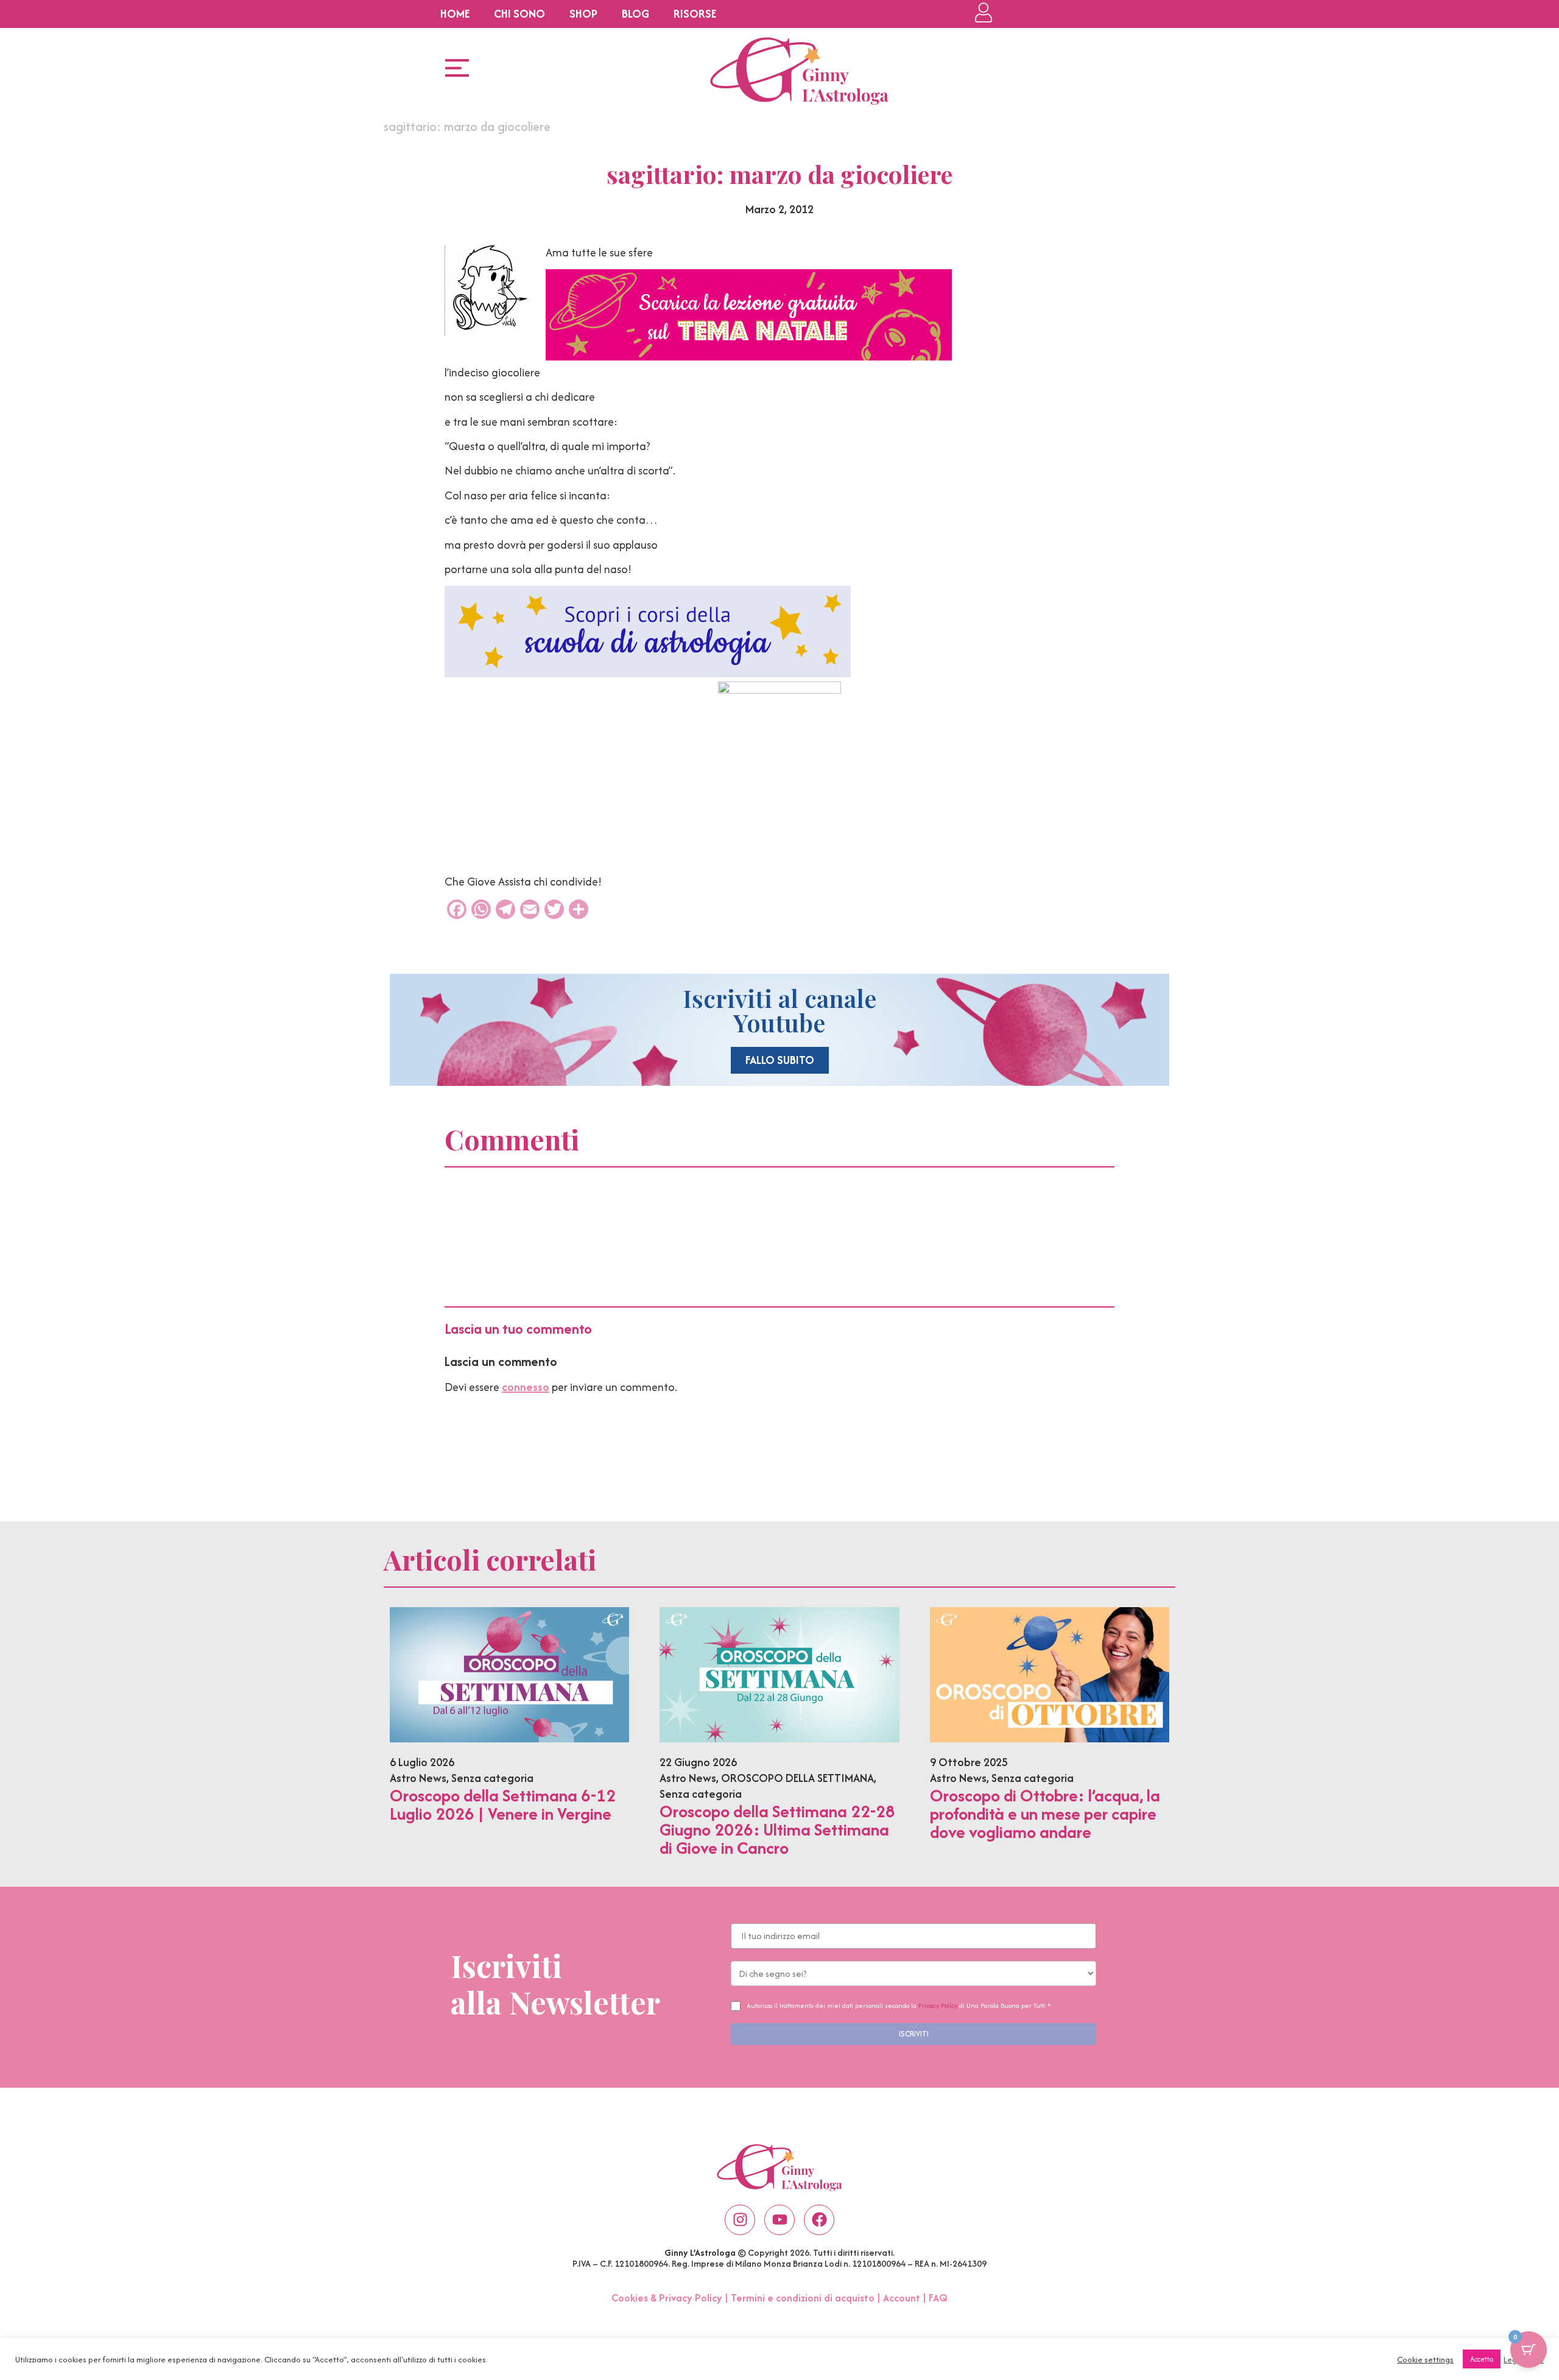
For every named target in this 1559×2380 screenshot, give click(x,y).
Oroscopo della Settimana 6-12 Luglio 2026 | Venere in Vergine (503, 1804)
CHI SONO (519, 14)
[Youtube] (779, 2220)
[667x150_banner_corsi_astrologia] (648, 673)
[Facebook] (819, 2220)
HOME (455, 14)
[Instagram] (740, 2220)
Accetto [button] (1482, 2359)
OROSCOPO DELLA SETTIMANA (797, 1778)
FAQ (938, 2298)
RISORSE (695, 14)
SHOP (583, 14)
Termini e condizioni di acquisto (803, 2298)
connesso (526, 1387)
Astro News (418, 1778)
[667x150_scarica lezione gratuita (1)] (749, 357)
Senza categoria (492, 1778)
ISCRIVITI (914, 2034)
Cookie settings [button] (1425, 2359)
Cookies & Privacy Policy (667, 2298)
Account (902, 2298)
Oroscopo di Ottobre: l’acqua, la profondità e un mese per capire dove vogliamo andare (1045, 1814)
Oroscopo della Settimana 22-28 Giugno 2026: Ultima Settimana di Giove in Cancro (777, 1829)
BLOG (635, 14)
